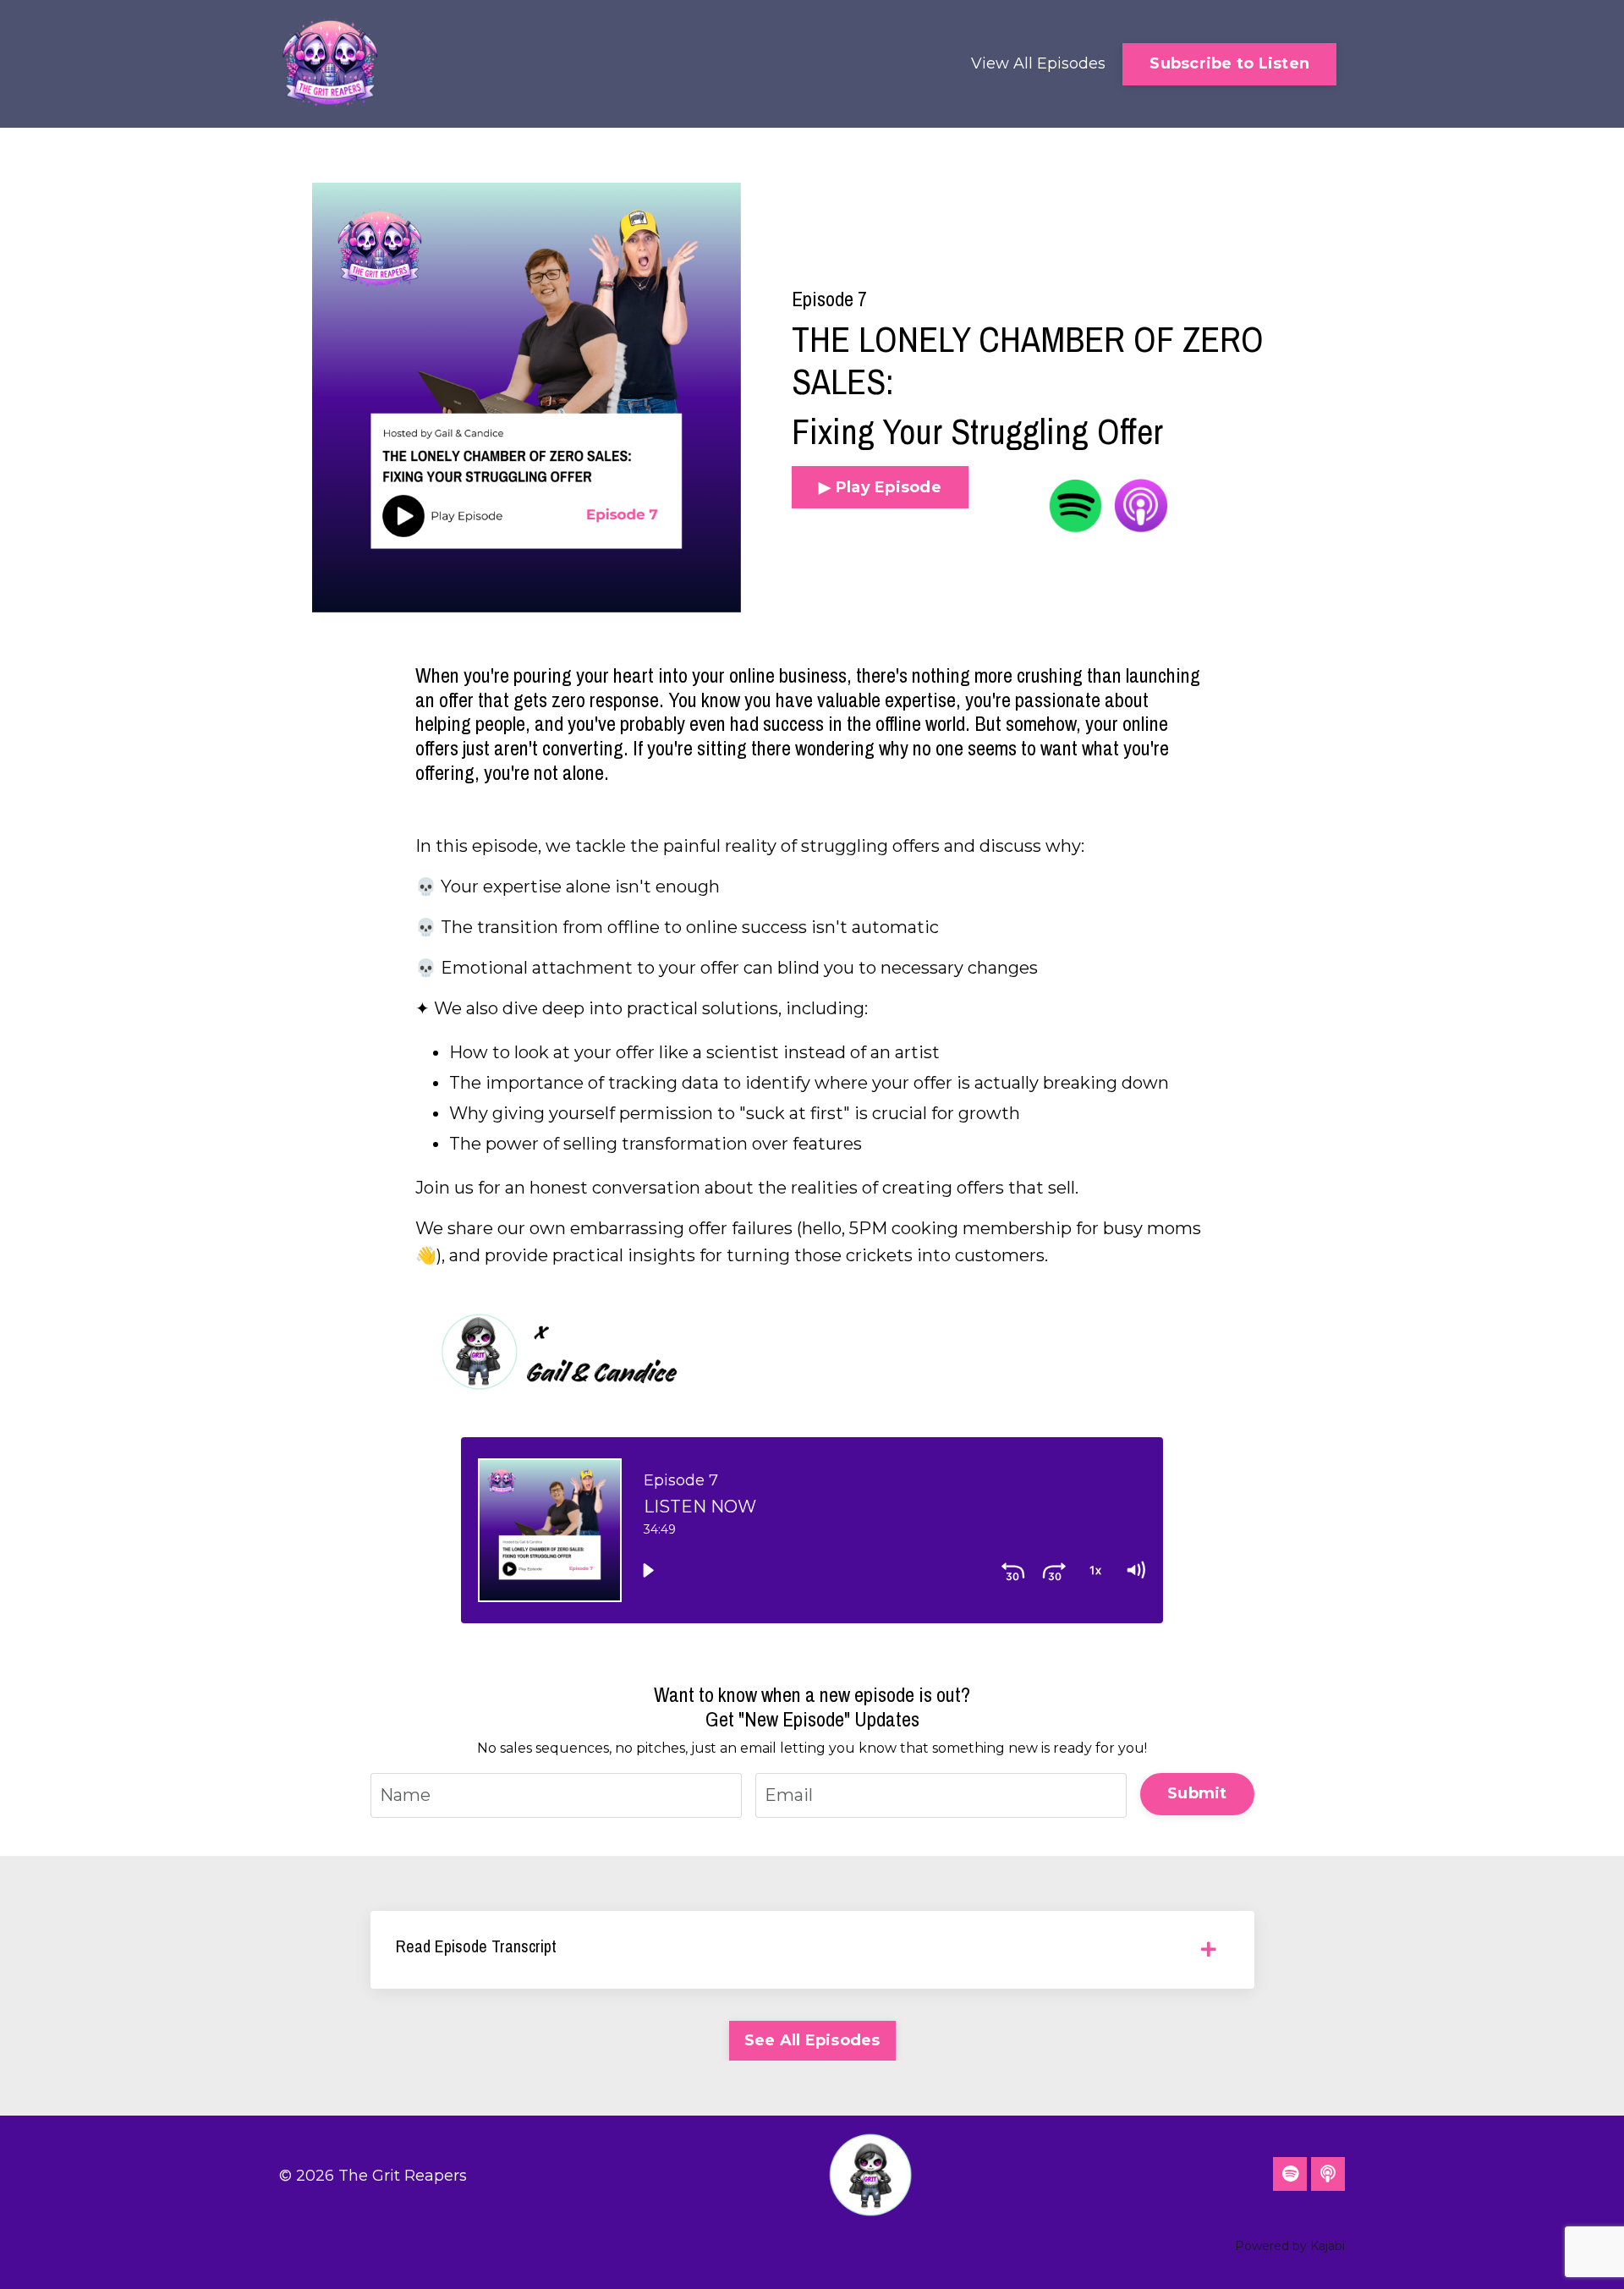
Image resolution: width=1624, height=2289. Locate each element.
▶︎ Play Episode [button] (880, 487)
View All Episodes (1038, 63)
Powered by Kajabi (1290, 2246)
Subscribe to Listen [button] (1229, 63)
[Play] (648, 1570)
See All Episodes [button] (812, 2040)
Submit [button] (1197, 1793)
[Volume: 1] (1135, 1570)
